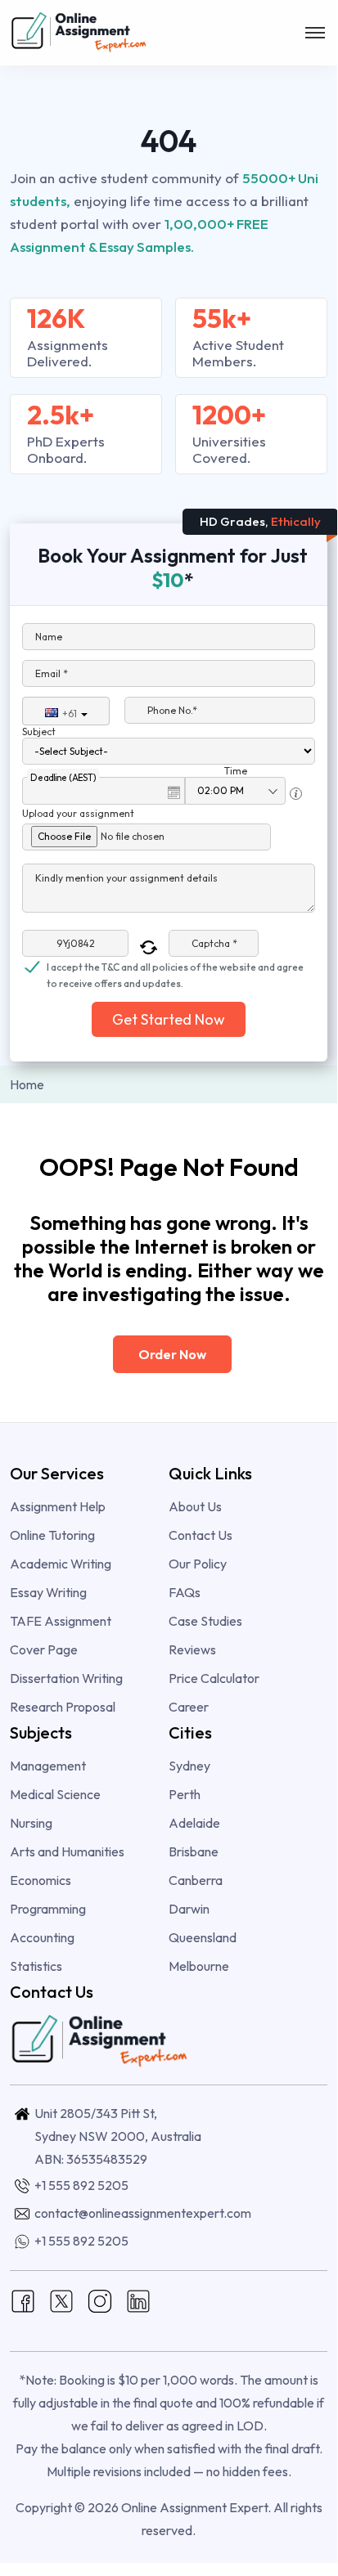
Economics (41, 1880)
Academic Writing (61, 1564)
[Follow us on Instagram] (100, 2300)
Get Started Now (169, 1019)
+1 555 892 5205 (81, 2185)
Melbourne (199, 1966)
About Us (195, 1506)
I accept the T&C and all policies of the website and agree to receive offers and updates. (175, 968)
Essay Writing (48, 1592)
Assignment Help (58, 1506)
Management (48, 1766)
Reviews (192, 1649)
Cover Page (44, 1649)
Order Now (172, 1354)
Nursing (31, 1823)
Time (236, 771)
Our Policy (198, 1564)
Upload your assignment (78, 813)
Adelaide (194, 1823)
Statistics (36, 1966)
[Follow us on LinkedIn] (138, 2300)
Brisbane (194, 1851)
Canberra (196, 1880)
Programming (48, 1909)
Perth (185, 1794)
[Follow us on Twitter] (61, 2300)
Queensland (203, 1937)
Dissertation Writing (66, 1678)
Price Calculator (214, 1678)
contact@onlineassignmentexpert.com (143, 2213)
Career (189, 1707)
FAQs (185, 1592)
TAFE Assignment (61, 1621)
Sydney (189, 1766)
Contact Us (201, 1535)
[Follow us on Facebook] (23, 2300)
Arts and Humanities (67, 1851)
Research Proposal (63, 1707)
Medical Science (55, 1794)
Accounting (42, 1937)
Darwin (189, 1909)
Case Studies (205, 1621)
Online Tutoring (52, 1535)
